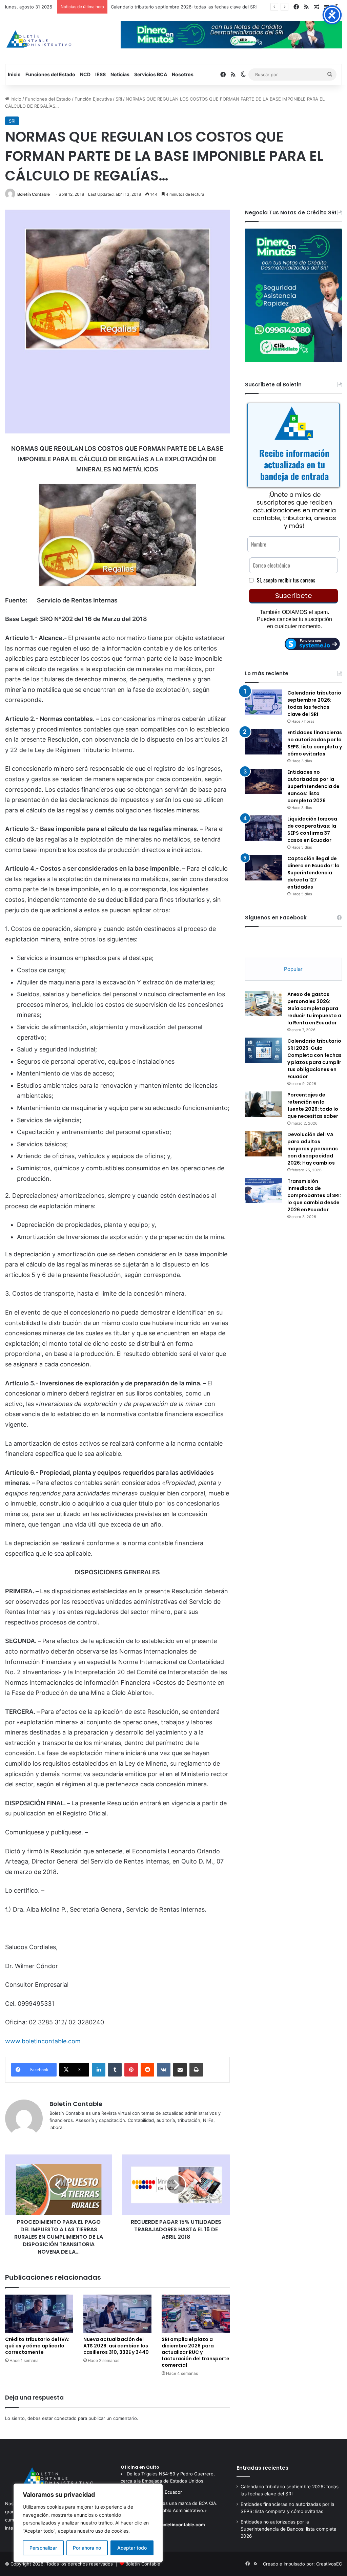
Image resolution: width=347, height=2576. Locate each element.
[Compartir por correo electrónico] (180, 2070)
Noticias (120, 74)
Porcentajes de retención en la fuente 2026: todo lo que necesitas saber (313, 1105)
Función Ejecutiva (93, 99)
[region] (88, 2523)
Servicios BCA (151, 74)
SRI (119, 99)
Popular (293, 969)
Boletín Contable (34, 194)
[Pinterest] (131, 2070)
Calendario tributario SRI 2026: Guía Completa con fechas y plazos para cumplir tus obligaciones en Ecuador (314, 1059)
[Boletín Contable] (39, 39)
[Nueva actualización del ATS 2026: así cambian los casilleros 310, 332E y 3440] (117, 2314)
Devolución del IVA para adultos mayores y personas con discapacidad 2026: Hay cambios (313, 1149)
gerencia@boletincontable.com (171, 2525)
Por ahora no (87, 2548)
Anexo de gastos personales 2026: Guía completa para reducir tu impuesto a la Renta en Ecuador (314, 1008)
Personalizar (43, 2548)
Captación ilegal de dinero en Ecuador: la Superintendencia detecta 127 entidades (313, 873)
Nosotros (183, 74)
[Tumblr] (115, 2070)
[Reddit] (147, 2070)
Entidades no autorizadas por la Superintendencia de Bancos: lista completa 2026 (313, 786)
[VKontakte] (164, 2070)
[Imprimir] (196, 2070)
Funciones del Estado (50, 74)
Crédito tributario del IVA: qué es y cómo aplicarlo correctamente (37, 2346)
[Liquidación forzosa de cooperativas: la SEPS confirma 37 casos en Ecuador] (264, 828)
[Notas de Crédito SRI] (293, 360)
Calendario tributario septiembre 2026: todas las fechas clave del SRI (314, 704)
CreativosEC (329, 2564)
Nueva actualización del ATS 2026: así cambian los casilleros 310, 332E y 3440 (116, 2346)
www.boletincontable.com (43, 2041)
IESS (100, 74)
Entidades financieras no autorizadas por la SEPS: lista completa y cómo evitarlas (196, 7)
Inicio (14, 74)
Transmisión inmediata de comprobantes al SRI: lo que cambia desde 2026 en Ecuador (314, 1195)
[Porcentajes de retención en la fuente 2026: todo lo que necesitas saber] (264, 1104)
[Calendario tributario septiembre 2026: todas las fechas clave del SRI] (264, 702)
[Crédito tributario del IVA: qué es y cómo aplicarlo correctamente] (39, 2314)
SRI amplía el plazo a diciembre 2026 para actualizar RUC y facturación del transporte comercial (196, 2352)
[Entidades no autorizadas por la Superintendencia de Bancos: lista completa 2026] (264, 781)
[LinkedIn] (99, 2070)
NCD (85, 74)
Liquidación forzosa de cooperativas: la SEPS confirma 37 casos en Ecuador (312, 829)
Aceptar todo (132, 2548)
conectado (65, 2418)
